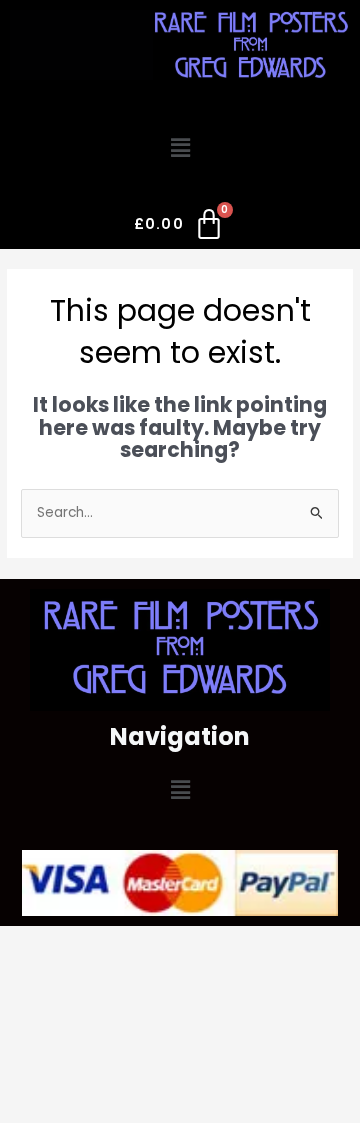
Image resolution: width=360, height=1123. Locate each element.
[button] (180, 149)
